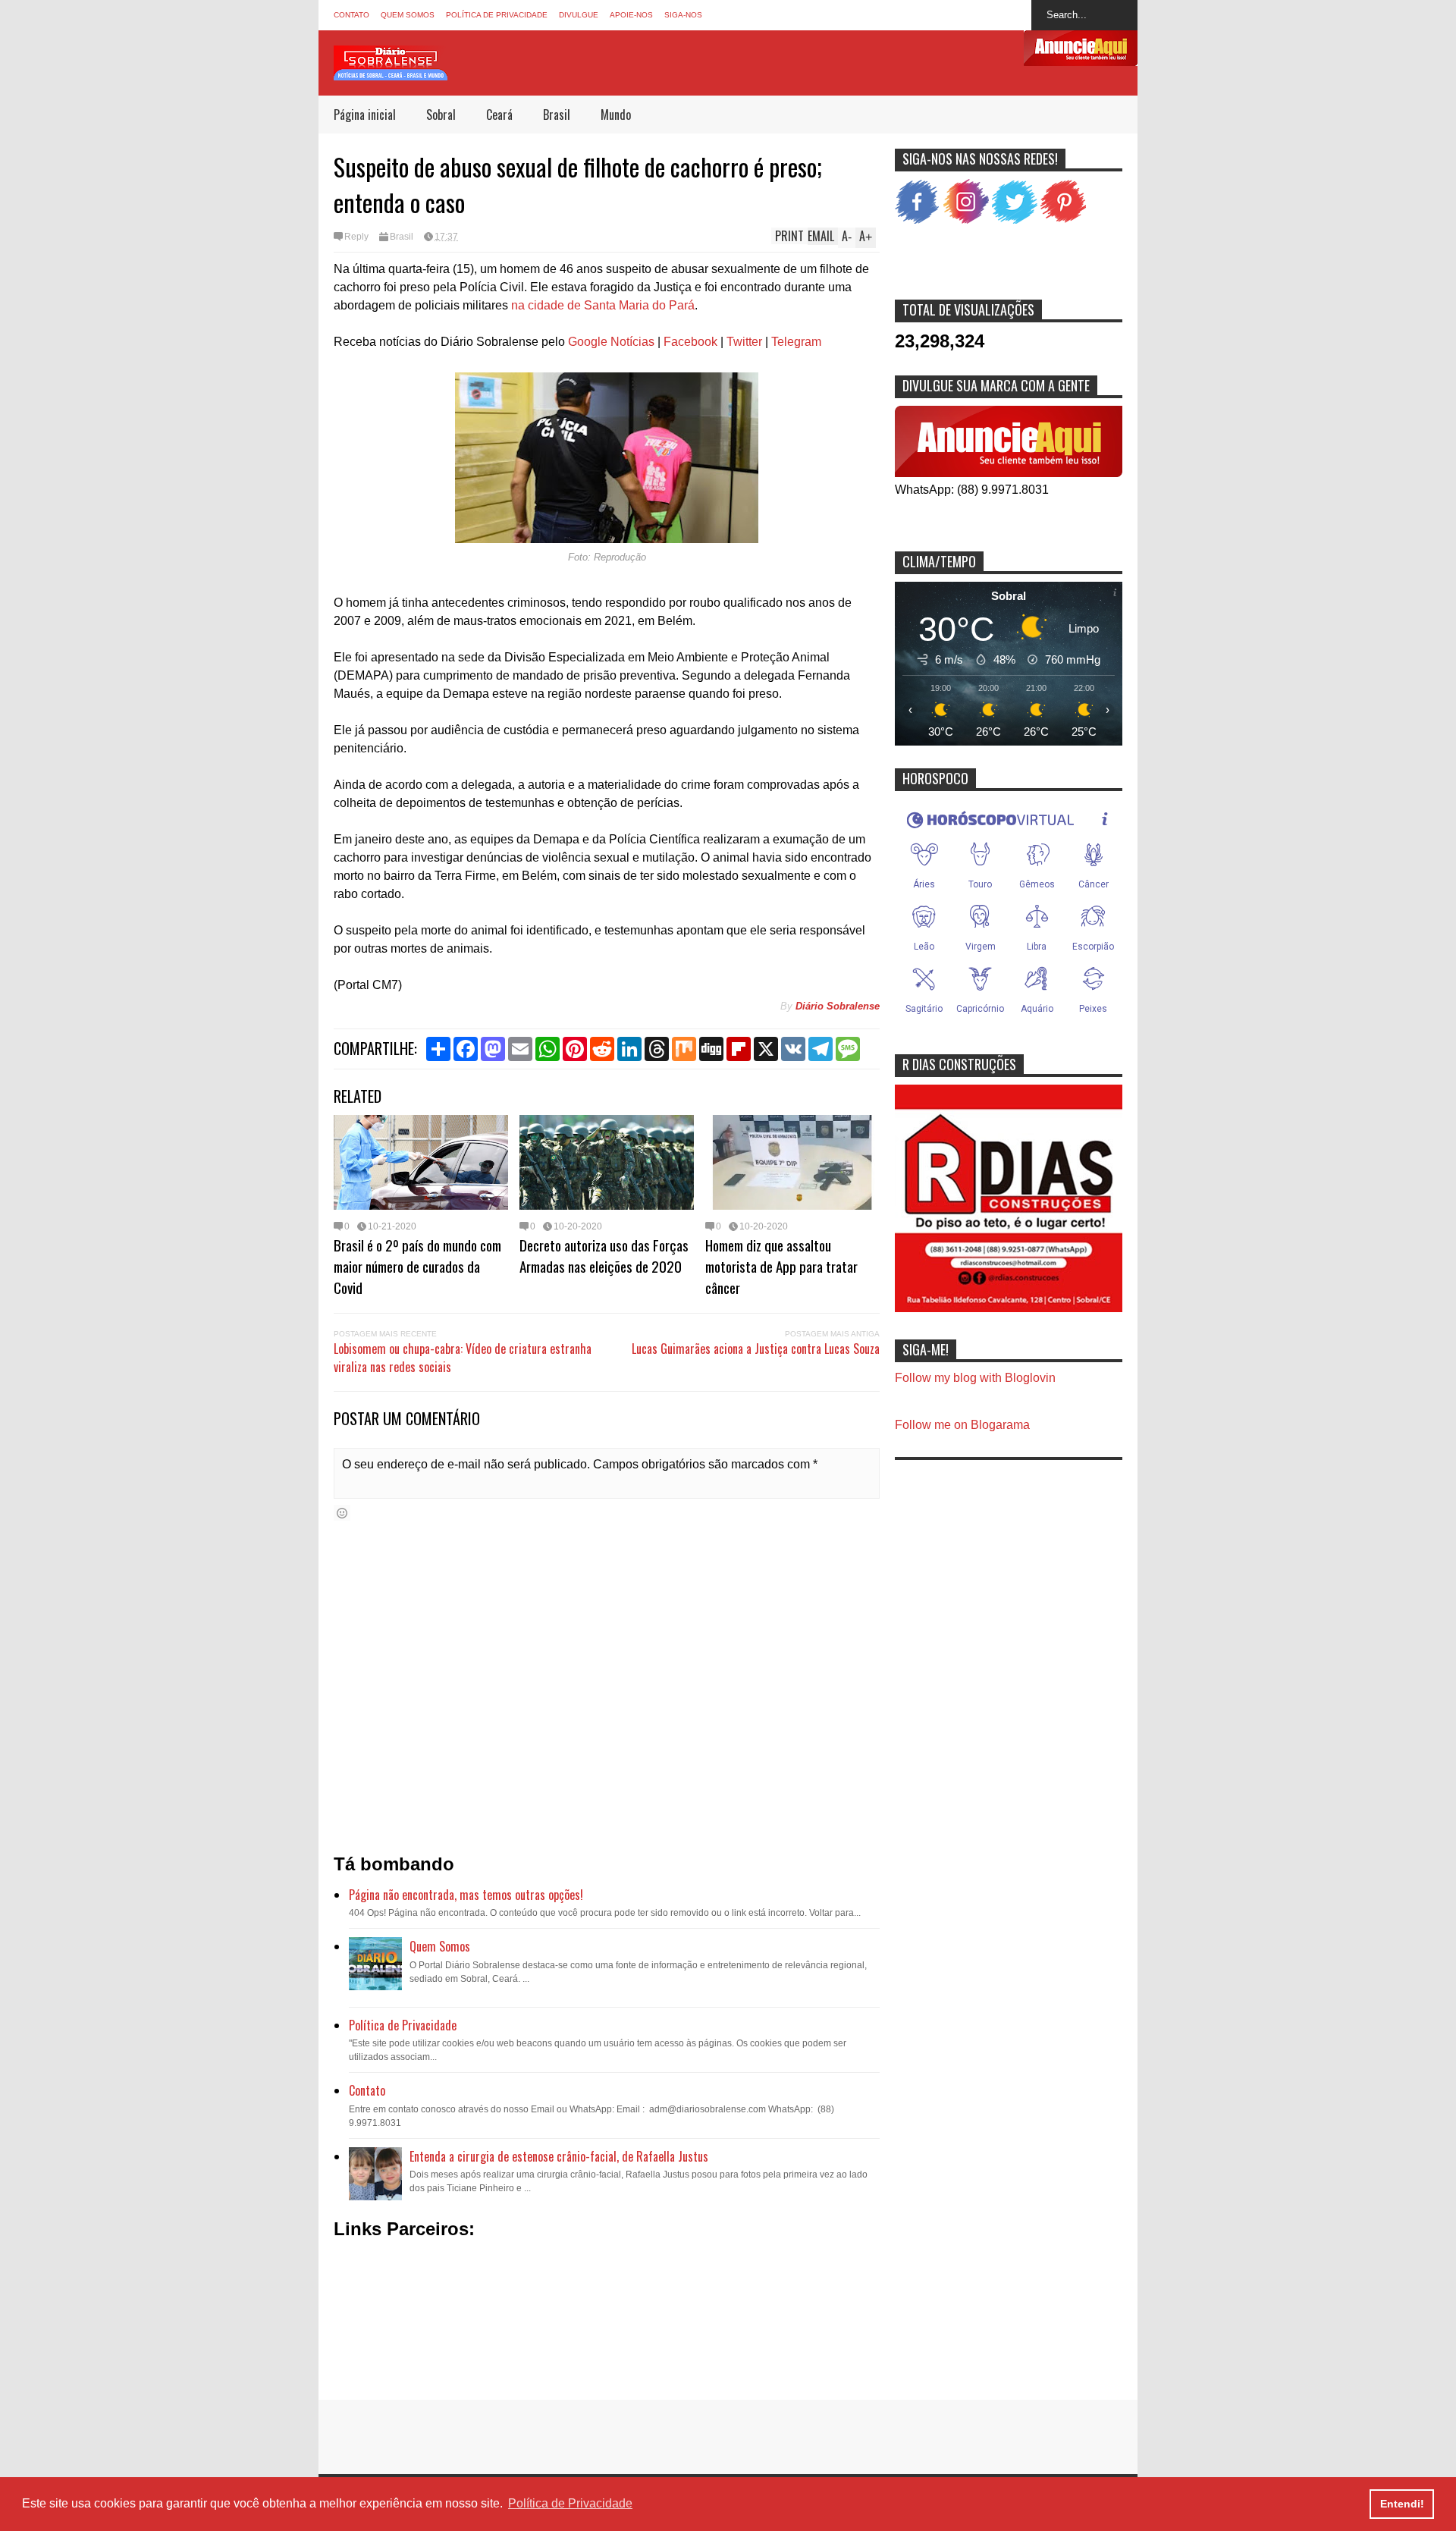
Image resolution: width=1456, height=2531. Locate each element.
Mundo (616, 115)
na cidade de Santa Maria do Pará (603, 305)
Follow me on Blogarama (962, 1425)
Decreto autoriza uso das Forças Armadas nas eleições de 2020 (604, 1255)
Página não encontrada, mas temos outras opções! (466, 1895)
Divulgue (579, 15)
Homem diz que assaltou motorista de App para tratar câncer (781, 1266)
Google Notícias (611, 342)
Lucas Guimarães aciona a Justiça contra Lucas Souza (756, 1349)
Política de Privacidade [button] (570, 2503)
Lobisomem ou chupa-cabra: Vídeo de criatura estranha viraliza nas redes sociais (463, 1358)
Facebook (690, 342)
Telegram (796, 342)
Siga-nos (683, 15)
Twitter (744, 342)
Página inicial (365, 115)
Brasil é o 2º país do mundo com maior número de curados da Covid (417, 1266)
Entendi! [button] (1402, 2504)
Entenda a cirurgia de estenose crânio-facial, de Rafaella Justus (559, 2156)
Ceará (499, 115)
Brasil (557, 115)
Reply (356, 237)
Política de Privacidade (497, 15)
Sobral (441, 115)
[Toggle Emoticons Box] (342, 1513)
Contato (351, 15)
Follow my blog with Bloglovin (975, 1378)
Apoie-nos (631, 15)
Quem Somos (408, 15)
